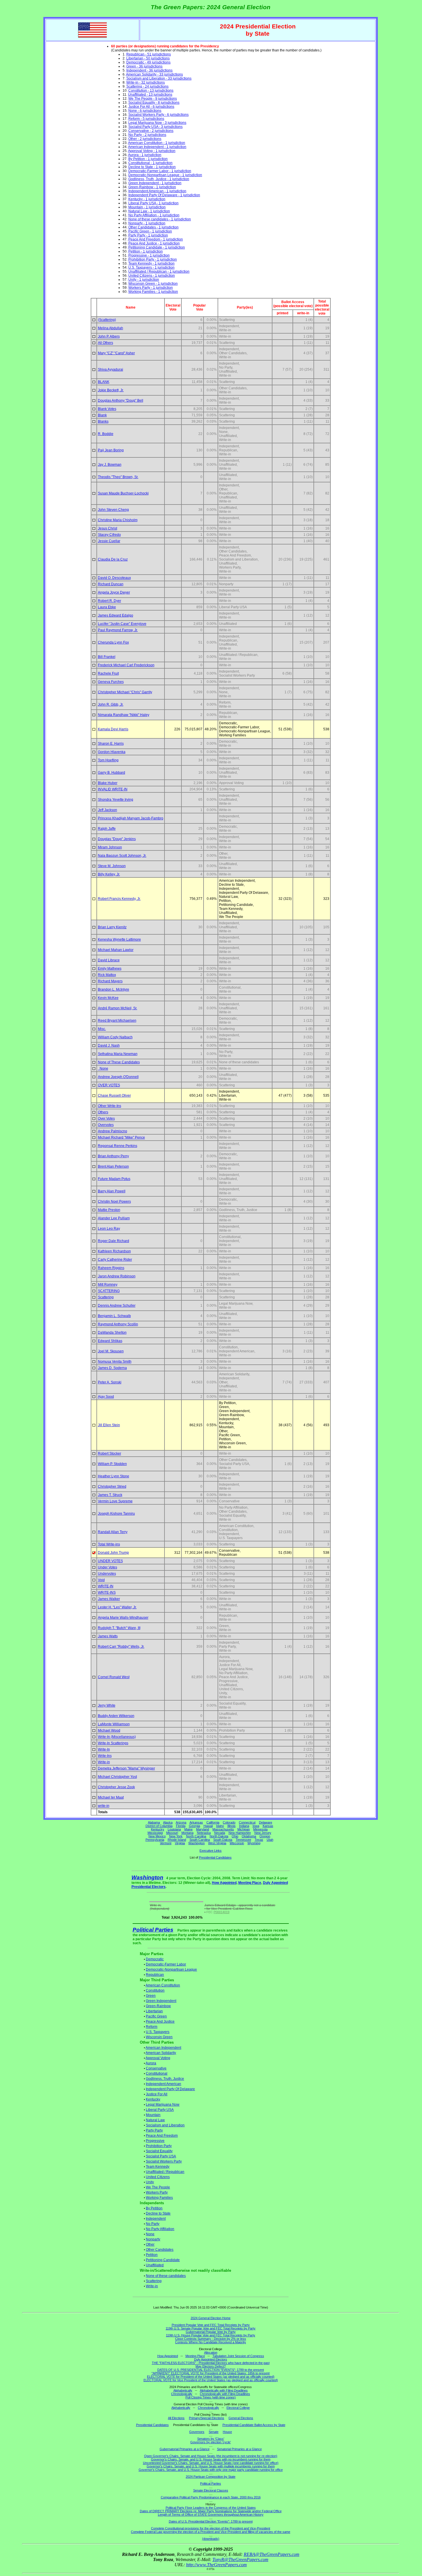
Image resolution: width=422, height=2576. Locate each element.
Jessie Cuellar (109, 541)
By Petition (154, 2208)
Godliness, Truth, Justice (165, 2079)
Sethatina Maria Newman (118, 1054)
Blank (102, 415)
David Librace (109, 960)
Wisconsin (237, 1843)
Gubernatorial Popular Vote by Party (211, 2332)
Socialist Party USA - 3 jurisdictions (155, 127)
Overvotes (106, 1125)
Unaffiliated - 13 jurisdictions (150, 95)
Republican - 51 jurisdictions (149, 54)
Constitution (155, 1990)
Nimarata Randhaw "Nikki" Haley (124, 715)
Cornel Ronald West (114, 1677)
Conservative (156, 2068)
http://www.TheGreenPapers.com (216, 2565)
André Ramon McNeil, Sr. (118, 1008)
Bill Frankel (107, 657)
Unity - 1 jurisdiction (144, 280)
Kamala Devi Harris (113, 729)
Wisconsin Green (159, 2037)
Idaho (220, 1826)
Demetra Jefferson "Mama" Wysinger (126, 1768)
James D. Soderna (112, 1368)
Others (103, 1112)
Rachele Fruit (108, 673)
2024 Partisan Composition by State (211, 2477)
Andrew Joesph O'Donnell (118, 1077)
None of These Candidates (119, 1062)
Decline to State (158, 2213)
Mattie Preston (109, 1210)
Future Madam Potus (114, 1179)
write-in (104, 1806)
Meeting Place (250, 1883)
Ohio (235, 1836)
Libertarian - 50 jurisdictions (148, 58)
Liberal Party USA (160, 2110)
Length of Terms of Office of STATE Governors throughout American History (211, 2515)
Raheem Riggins (111, 1268)
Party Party (154, 2130)
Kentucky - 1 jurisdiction (147, 199)
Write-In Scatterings (113, 1743)
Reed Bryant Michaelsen (117, 1021)
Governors (197, 2432)
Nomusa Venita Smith (115, 1362)
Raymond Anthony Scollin (118, 1324)
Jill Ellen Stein (109, 1425)
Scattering (106, 1297)
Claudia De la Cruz (113, 559)
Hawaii (208, 1826)
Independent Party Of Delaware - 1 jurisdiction (164, 195)
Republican (155, 1975)
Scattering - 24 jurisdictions (147, 86)
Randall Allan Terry (113, 1532)
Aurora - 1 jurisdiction (145, 155)
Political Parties (153, 1930)
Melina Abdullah (111, 328)
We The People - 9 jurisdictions (153, 99)
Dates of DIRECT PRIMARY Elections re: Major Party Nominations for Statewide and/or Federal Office (211, 2511)
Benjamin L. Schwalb (114, 1316)
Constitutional (157, 2073)
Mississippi (155, 1833)
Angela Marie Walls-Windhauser (123, 1618)
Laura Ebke (107, 607)
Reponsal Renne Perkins (118, 1146)
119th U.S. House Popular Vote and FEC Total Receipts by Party (211, 2335)
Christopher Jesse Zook (116, 1787)
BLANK (104, 382)
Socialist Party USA (161, 2156)
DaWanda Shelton (112, 1333)
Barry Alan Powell (112, 1191)
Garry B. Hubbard (112, 773)
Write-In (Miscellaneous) (117, 1737)
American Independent (163, 2048)
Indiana (244, 1826)
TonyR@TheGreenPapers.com (240, 2559)
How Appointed (224, 1883)
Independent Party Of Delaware (170, 2089)
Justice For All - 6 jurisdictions (151, 107)
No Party (153, 2224)
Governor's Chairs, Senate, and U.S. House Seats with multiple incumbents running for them (211, 2466)
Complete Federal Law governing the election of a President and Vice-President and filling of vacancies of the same (211, 2532)
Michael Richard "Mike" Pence (121, 1137)
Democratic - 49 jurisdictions (148, 62)
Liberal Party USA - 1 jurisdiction (153, 203)
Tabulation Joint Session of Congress (238, 2356)
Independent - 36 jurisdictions (149, 70)
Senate (214, 2432)
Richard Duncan (111, 584)
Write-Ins (105, 1756)
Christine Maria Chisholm (118, 520)
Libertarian (154, 2011)
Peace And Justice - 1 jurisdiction (154, 243)
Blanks (103, 421)
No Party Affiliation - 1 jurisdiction (154, 215)
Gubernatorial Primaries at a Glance (185, 2449)
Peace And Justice (160, 2021)
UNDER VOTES (110, 1561)
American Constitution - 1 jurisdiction (157, 143)
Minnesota (260, 1829)
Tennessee (243, 1840)
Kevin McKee (108, 998)
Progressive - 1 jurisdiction (149, 255)
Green (151, 1996)
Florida (181, 1826)
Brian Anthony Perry (113, 1156)
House (227, 2432)
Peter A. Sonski (110, 1382)
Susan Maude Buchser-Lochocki (123, 493)
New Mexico (157, 1836)
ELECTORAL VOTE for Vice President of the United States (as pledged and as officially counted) (211, 2380)
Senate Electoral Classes (211, 2490)
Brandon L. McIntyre (114, 989)
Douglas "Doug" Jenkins (117, 839)
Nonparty (153, 2239)
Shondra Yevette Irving (116, 800)
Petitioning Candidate (163, 2260)
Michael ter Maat (111, 1797)
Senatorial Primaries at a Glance (239, 2449)
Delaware (266, 1822)
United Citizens (158, 2177)
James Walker (109, 1599)
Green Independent (161, 2001)
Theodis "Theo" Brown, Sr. (118, 477)
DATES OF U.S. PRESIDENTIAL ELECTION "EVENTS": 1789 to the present (211, 2370)
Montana (187, 1833)
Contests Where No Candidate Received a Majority (211, 2342)
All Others (105, 343)
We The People (158, 2187)
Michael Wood (109, 1730)
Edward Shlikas (110, 1341)
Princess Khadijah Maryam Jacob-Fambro (131, 818)
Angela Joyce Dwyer (114, 592)
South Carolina (200, 1840)
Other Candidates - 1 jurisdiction (153, 227)
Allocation (211, 2352)
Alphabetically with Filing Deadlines (224, 2390)
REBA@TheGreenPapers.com (272, 2554)
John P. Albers (109, 336)
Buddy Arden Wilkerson (116, 1716)
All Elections (176, 2418)
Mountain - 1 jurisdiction (147, 207)
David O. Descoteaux (114, 578)
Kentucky (158, 1829)
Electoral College (238, 2408)
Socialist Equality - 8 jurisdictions (154, 103)
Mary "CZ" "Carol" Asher (116, 353)
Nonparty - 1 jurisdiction (147, 223)
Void (101, 1580)
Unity (150, 2182)
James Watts (108, 1636)
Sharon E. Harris (111, 744)
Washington (197, 1843)
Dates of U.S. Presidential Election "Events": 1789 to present (211, 2521)
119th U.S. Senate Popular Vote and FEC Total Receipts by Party (211, 2328)
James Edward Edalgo (116, 615)
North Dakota (219, 1836)
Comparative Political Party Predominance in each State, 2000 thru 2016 (211, 2497)
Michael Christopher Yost (117, 1777)
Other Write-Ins (110, 1106)
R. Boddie (106, 434)
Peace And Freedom (162, 2136)
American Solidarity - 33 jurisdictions (154, 74)
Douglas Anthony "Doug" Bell (121, 401)
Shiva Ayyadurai (111, 369)
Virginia (180, 1843)
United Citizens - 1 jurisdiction (152, 276)
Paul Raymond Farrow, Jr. (118, 630)
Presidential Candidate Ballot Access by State (254, 2425)
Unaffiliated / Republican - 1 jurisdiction (159, 272)
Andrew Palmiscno (113, 1131)
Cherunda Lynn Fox (113, 642)
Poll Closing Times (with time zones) (211, 2397)
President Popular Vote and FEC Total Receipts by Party (211, 2325)
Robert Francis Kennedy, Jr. (119, 899)
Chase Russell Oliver (114, 1096)
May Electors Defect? (211, 2366)
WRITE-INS (107, 1593)
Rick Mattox (107, 975)
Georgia (194, 1826)
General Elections (241, 2418)
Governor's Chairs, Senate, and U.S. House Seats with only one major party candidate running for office (211, 2470)
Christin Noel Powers (114, 1202)
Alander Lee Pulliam (114, 1218)
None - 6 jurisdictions (145, 111)
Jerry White (107, 1705)
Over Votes (106, 1118)
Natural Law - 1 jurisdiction (149, 211)
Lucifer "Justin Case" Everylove (122, 624)
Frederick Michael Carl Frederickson (126, 665)
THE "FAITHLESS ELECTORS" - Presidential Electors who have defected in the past (211, 2363)
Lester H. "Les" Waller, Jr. (117, 1607)
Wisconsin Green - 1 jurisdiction (153, 284)
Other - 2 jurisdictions (145, 139)
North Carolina (196, 1836)
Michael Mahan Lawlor (116, 950)
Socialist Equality (159, 2151)
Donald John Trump (113, 1553)
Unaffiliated (155, 2265)
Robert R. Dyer (110, 601)
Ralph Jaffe (107, 829)
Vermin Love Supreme (115, 1501)
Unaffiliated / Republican (165, 2172)
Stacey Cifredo (109, 535)
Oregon (265, 1836)
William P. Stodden (112, 1464)
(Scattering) (107, 320)
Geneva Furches (111, 682)
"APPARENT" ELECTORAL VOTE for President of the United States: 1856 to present (211, 2373)
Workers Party (157, 2192)
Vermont (166, 1843)
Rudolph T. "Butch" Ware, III (119, 1628)
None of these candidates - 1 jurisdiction (160, 219)
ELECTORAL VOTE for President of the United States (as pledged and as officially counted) (211, 2377)
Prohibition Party (159, 2146)
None (103, 1068)
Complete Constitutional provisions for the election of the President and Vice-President (211, 2528)
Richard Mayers (110, 981)
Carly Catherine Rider (115, 1260)
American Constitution (163, 1985)
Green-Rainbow (158, 2006)
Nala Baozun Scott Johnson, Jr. (122, 856)
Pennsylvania (155, 1840)
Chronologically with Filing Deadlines (225, 2394)
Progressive (155, 2141)
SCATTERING (109, 1291)
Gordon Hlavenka (112, 752)
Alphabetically (183, 2390)
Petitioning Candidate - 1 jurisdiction (157, 247)
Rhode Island (177, 1840)
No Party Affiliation (160, 2229)
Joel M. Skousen (111, 1351)
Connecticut (247, 1822)
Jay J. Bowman (110, 465)
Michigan (244, 1829)
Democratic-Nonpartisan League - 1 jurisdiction (165, 175)
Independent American (163, 2084)
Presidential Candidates (215, 1857)
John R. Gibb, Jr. (111, 704)
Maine (188, 1829)
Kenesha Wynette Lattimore (119, 939)
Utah (270, 1840)
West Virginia (217, 1843)
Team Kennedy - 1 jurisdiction (151, 263)
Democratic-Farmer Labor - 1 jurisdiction (160, 171)
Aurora (151, 2063)
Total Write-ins (109, 1544)
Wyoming (254, 1843)
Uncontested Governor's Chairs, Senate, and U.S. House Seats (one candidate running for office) (211, 2463)
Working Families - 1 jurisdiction (153, 292)
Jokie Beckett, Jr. (111, 390)
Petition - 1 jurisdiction (146, 251)
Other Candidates (160, 2250)
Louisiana (174, 1829)
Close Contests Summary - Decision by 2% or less (211, 2339)
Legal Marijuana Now (163, 2105)
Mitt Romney (108, 1285)
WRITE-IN (106, 1586)
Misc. (102, 1029)
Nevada (220, 1833)
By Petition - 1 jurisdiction (148, 159)
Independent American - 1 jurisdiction (157, 191)
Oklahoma (249, 1836)
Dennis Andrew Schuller (117, 1306)
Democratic (155, 1959)
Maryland (203, 1829)
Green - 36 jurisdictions (144, 66)
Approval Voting (158, 2058)
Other (150, 2244)
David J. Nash (109, 1046)
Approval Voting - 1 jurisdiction (152, 151)
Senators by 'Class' (211, 2439)
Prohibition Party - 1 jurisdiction (153, 259)
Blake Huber (108, 783)
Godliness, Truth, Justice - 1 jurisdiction (159, 179)
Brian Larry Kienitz (112, 927)
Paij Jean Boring (111, 450)
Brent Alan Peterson (113, 1166)
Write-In (104, 1749)
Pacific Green (156, 2016)
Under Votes (108, 1567)
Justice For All (157, 2094)
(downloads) (211, 2539)
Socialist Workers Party (164, 2161)
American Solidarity (161, 2053)
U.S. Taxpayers (158, 2032)
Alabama (154, 1822)
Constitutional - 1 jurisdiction (150, 163)
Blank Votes (107, 409)
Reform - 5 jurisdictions (146, 119)
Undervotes (107, 1574)
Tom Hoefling (108, 760)
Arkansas (196, 1822)
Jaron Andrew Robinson (117, 1276)
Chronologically (182, 2394)
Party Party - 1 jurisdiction (148, 235)
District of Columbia (159, 1826)
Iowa (256, 1826)
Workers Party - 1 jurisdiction (151, 288)
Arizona (181, 1822)
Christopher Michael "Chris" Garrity (125, 692)
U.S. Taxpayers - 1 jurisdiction (151, 267)
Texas (259, 1840)
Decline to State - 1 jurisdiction (152, 167)
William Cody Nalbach (115, 1037)
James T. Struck (110, 1495)
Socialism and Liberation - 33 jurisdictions (159, 78)
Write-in (104, 1762)
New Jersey (263, 1833)
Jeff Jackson (108, 810)
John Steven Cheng (113, 510)
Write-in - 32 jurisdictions (146, 82)
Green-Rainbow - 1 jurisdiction (152, 187)
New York (176, 1836)
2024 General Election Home (211, 2318)
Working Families (159, 2198)
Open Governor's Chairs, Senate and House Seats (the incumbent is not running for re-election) (211, 2456)
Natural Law (155, 2120)
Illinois (232, 1826)
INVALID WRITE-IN (113, 789)
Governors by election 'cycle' (211, 2442)
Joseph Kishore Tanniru (116, 1514)
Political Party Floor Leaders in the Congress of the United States (211, 2508)
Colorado (229, 1822)
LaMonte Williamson (114, 1724)
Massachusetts (223, 1829)
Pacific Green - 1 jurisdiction (150, 231)
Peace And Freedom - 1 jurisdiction (156, 239)
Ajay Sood (106, 1397)
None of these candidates (166, 2276)
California (213, 1822)
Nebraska (204, 1833)
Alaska (168, 1822)
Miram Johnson (110, 847)
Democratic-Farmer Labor (166, 1964)
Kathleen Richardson (114, 1251)
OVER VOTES (109, 1085)
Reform (152, 2027)
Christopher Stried (112, 1487)
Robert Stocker (110, 1453)
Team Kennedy (158, 2167)
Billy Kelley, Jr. (109, 874)
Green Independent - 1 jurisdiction (155, 183)
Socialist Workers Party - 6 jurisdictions (158, 115)
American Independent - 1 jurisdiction (157, 147)
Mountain (153, 2115)
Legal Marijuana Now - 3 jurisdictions (157, 123)
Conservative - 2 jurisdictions (151, 131)
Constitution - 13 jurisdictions (151, 91)
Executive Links (211, 1851)
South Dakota (223, 1840)
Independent (156, 2219)
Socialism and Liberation (165, 2125)
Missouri (172, 1833)
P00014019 (221, 1912)
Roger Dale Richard (114, 1241)
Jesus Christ (108, 528)
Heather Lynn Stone (114, 1476)
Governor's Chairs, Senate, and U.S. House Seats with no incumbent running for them (211, 2459)
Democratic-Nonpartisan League (171, 1969)
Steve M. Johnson (112, 866)
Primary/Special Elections (207, 2418)
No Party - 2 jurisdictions (147, 135)
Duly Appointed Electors (211, 2359)
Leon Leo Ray (109, 1229)
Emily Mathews (110, 969)
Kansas (268, 1826)
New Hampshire (240, 1833)
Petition (152, 2255)
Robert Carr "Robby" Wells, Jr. (121, 1647)
